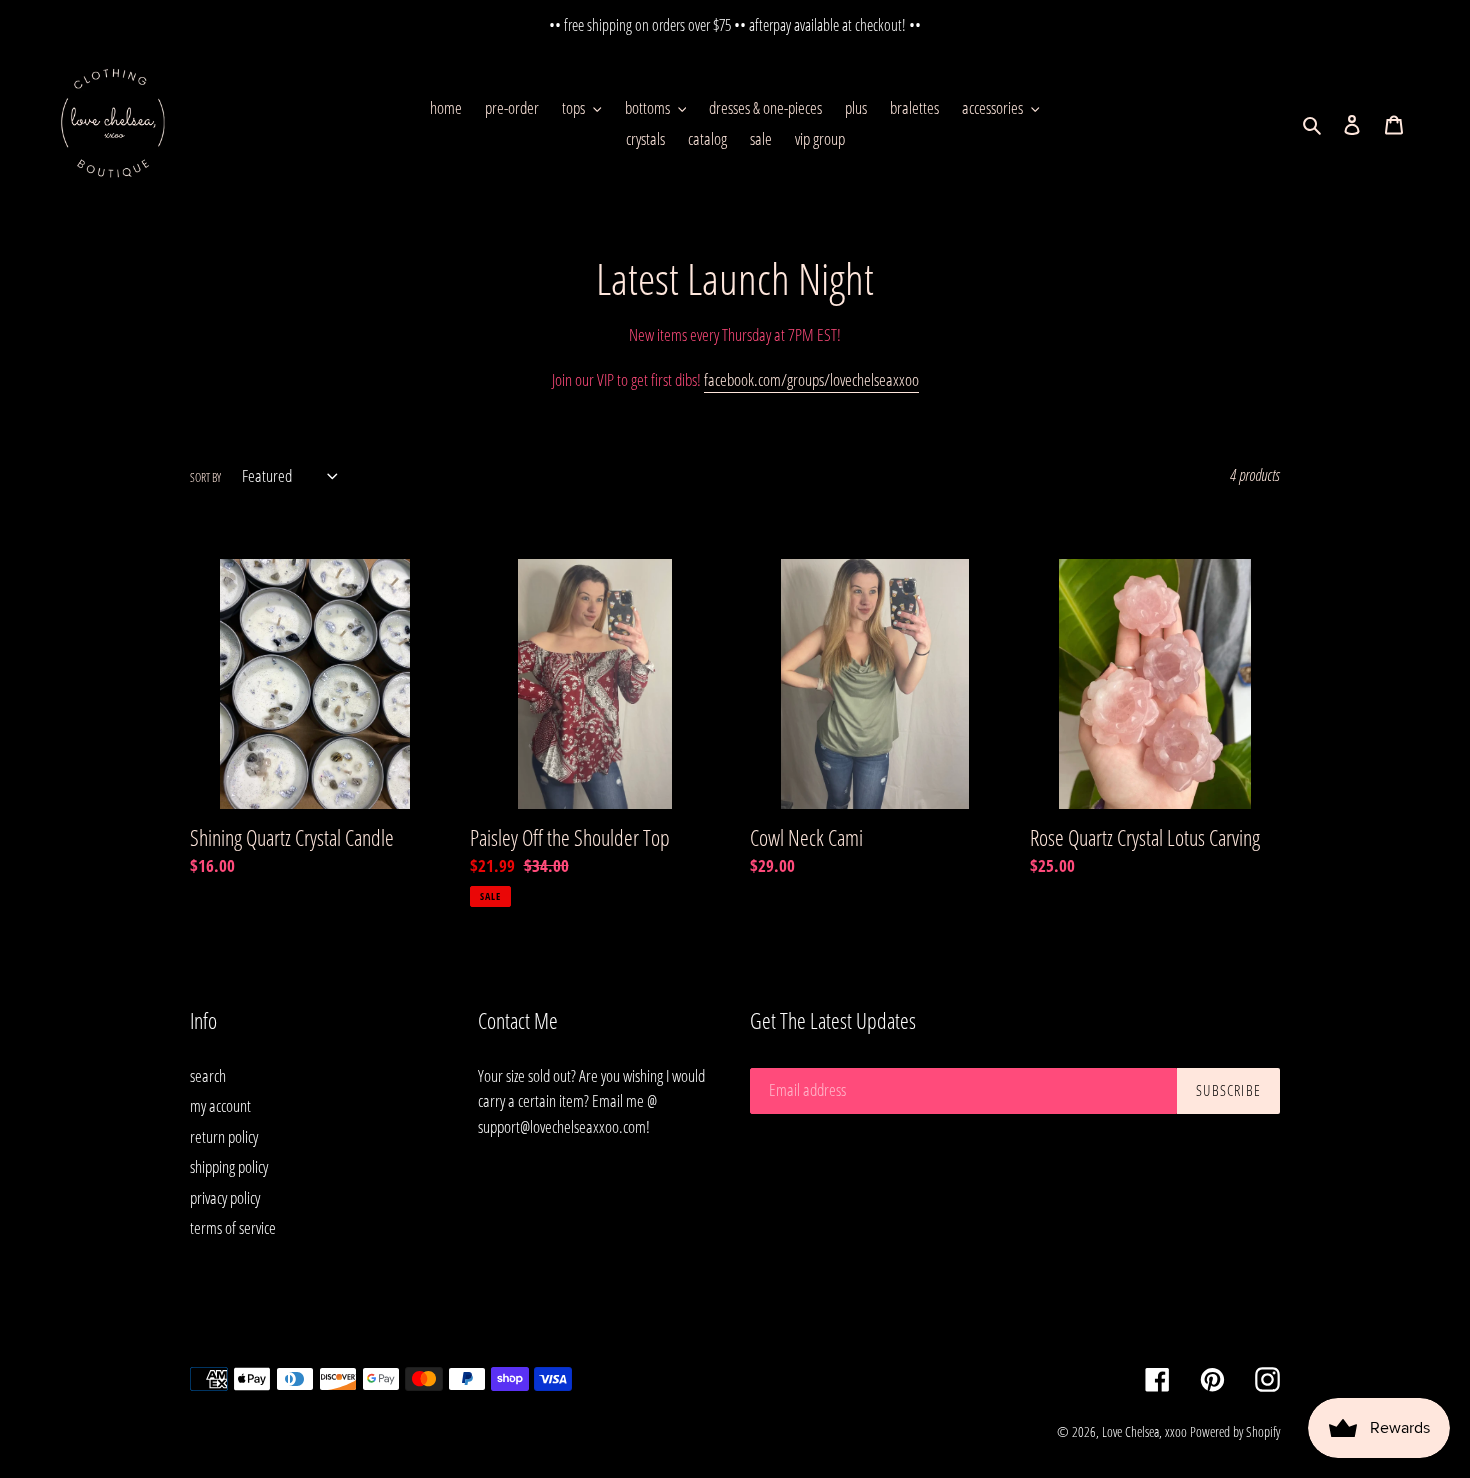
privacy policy (225, 1197)
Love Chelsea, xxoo (1144, 1431)
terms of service (233, 1227)
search (208, 1075)
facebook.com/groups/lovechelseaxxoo (811, 379)
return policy (224, 1136)
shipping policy (229, 1166)
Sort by (205, 477)
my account (220, 1105)
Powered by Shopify (1235, 1431)
